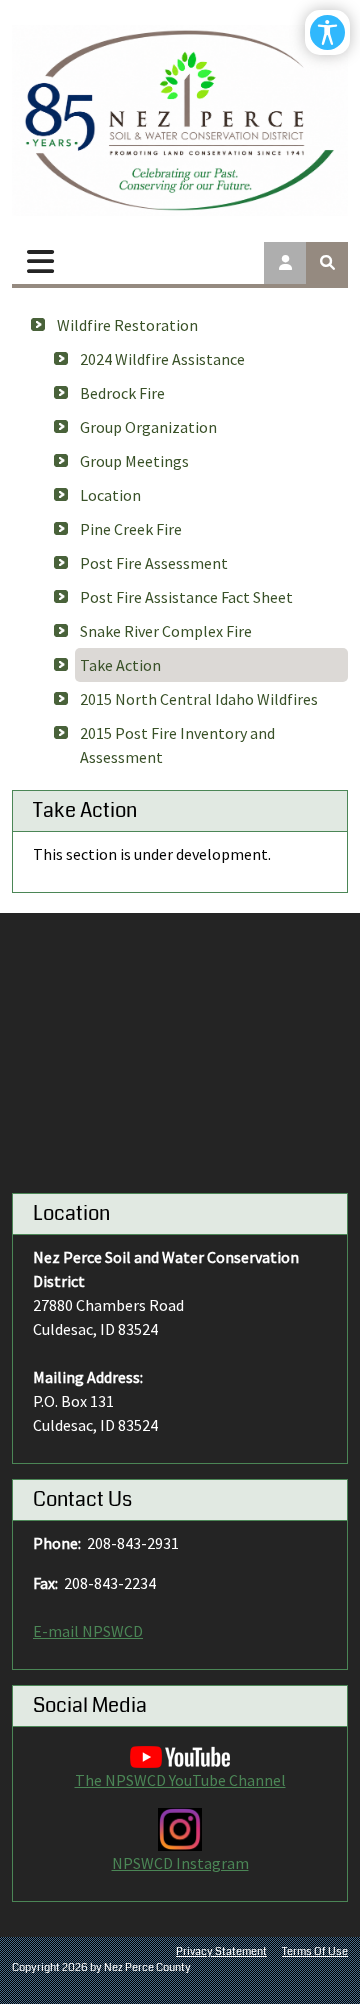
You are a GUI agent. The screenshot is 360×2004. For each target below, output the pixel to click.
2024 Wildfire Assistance (162, 359)
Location (110, 495)
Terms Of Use (315, 1951)
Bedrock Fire (122, 393)
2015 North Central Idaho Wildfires (199, 699)
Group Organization (148, 427)
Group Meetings (134, 461)
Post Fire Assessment (154, 563)
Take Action (120, 665)
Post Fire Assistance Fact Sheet (186, 597)
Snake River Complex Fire (166, 631)
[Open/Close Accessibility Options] (327, 32)
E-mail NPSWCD (88, 1631)
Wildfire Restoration (127, 325)
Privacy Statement (221, 1951)
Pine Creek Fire (131, 529)
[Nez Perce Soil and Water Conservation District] (180, 120)
